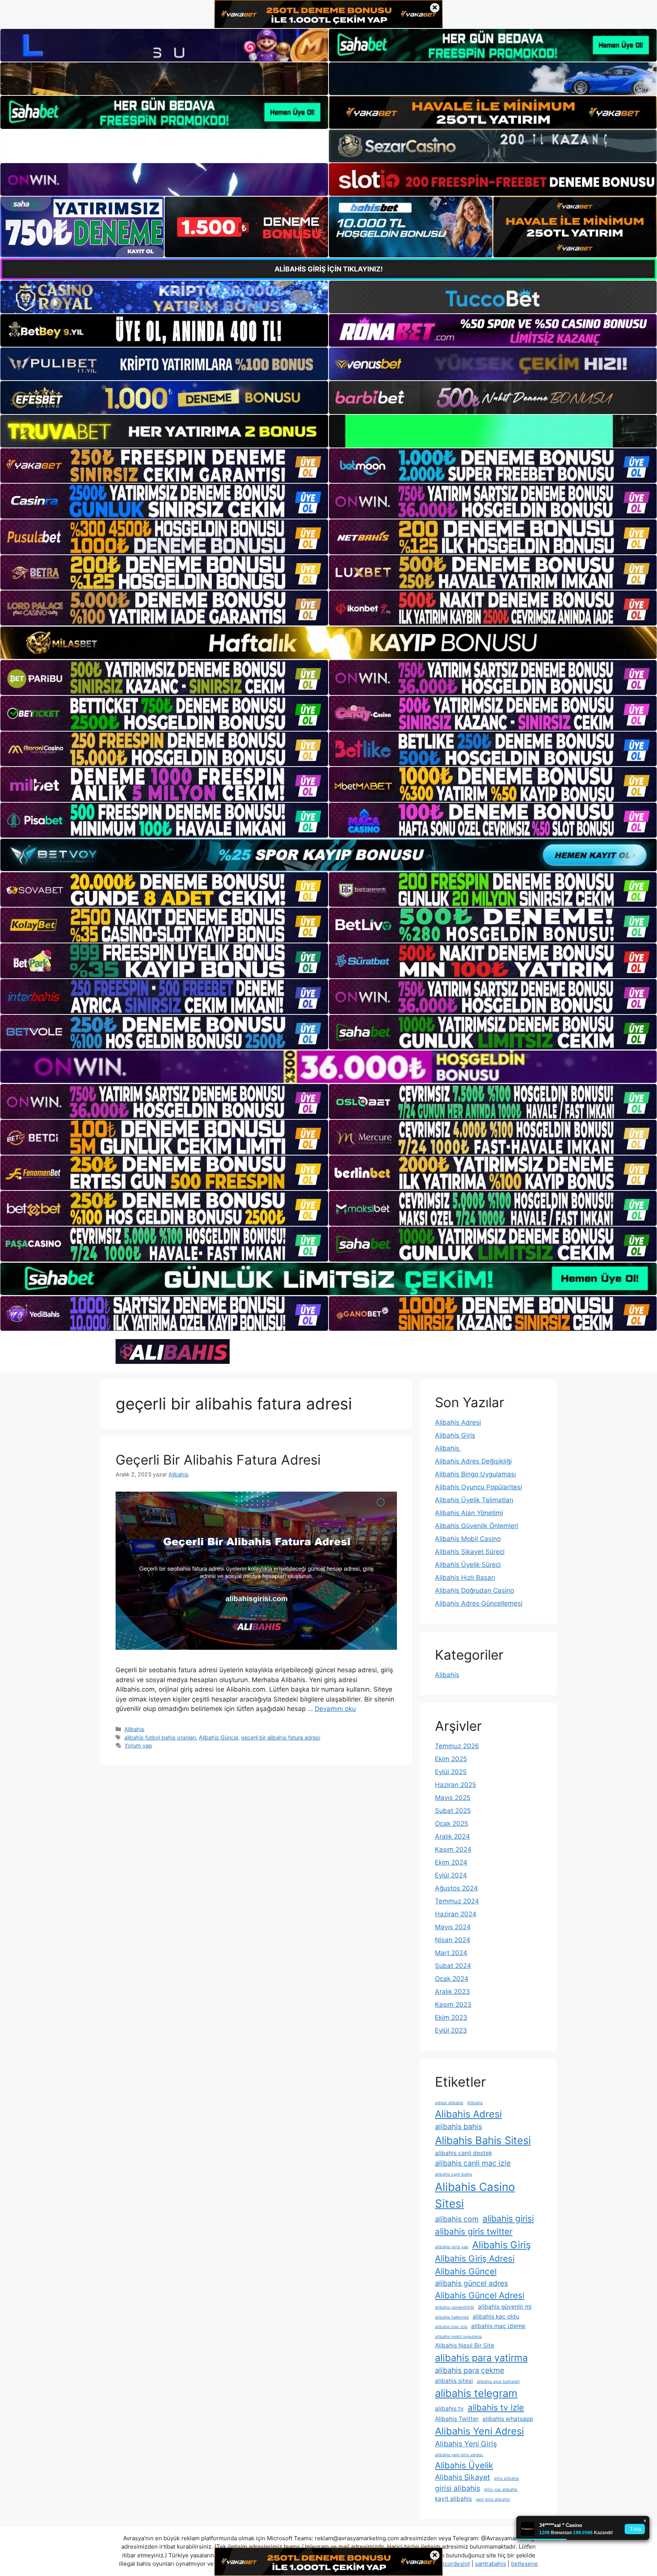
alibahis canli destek (463, 2153)
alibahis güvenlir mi (505, 2307)
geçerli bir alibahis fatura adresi (281, 1737)
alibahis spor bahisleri (498, 2382)
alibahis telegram (476, 2393)
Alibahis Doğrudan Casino (474, 1590)
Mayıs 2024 (453, 1927)
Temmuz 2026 (457, 1746)
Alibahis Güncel (218, 1737)
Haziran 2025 (455, 1785)
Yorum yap (138, 1745)
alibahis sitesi (454, 2381)
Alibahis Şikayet (463, 2477)
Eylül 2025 (451, 1772)
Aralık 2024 (452, 1836)
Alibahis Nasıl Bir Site (465, 2345)
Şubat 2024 (453, 1966)
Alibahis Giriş (455, 1435)
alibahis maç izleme (498, 2326)
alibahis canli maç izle (473, 2163)
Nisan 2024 (453, 1940)
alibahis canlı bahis (454, 2174)
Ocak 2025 (451, 1824)
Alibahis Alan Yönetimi (469, 1513)
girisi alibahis (458, 2488)
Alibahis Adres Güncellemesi (479, 1603)
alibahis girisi (508, 2218)
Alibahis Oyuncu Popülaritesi (478, 1487)
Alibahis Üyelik (464, 2465)
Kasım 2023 (453, 2005)
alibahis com (457, 2219)
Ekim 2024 (451, 1862)
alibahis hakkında (452, 2317)
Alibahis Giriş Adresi (475, 2258)
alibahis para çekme (470, 2370)
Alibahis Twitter (457, 2419)
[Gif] (328, 643)
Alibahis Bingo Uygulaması (475, 1474)
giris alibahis (506, 2478)
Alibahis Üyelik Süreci (468, 1565)
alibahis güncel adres (471, 2283)
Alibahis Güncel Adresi (480, 2295)
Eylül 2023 (451, 2030)
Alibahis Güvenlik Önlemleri (477, 1526)
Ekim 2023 (451, 2017)
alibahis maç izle (451, 2327)
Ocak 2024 (452, 1979)
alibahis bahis (459, 2127)
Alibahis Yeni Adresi (479, 2431)
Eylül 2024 (451, 1875)
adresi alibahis (449, 2103)
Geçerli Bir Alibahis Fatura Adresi (218, 1460)
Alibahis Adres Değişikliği (473, 1461)
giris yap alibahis (501, 2489)
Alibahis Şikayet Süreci (470, 1552)
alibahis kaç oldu (496, 2316)
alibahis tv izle (496, 2407)
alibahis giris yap (452, 2247)
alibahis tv (449, 2409)
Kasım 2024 (453, 1849)
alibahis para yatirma (481, 2358)
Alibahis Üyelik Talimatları (474, 1500)
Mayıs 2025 (453, 1798)
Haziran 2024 (456, 1914)
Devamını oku (335, 1709)
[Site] (164, 466)
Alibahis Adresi (458, 1422)
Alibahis (134, 1729)
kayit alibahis (453, 2499)
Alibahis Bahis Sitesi (483, 2140)
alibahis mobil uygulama (458, 2337)
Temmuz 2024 (457, 1901)
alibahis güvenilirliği (455, 2307)
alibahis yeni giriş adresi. (459, 2455)
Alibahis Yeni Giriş (466, 2444)
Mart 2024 (451, 1953)
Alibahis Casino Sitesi (475, 2195)
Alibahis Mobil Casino (468, 1539)
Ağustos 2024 (456, 1888)
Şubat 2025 (453, 1811)
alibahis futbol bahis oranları (160, 1737)
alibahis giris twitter (474, 2231)
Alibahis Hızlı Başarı (465, 1578)
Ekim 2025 (451, 1759)
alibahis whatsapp (508, 2419)
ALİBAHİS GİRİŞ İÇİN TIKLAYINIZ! (329, 269)
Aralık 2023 (452, 1992)
